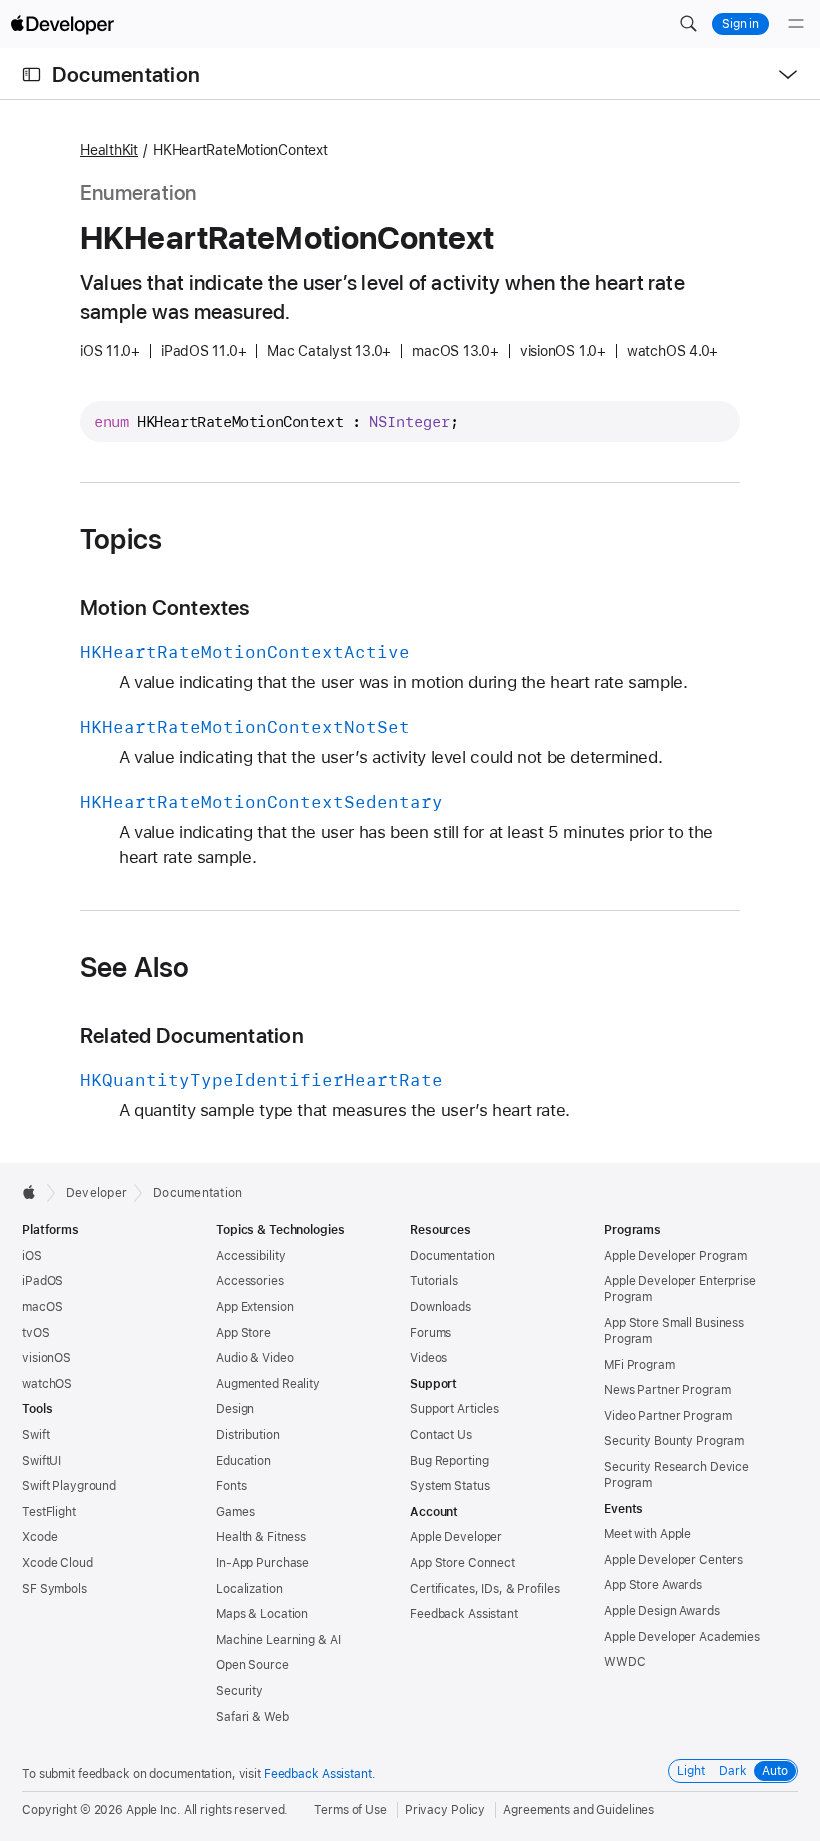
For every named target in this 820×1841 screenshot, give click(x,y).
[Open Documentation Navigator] (31, 74)
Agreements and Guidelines (578, 1810)
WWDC (625, 1662)
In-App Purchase (262, 1563)
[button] (688, 24)
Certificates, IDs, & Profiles (485, 1589)
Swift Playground (69, 1486)
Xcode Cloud (57, 1563)
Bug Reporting (449, 1461)
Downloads (440, 1307)
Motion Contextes (165, 607)
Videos (428, 1358)
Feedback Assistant (464, 1614)
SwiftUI (41, 1461)
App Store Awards (653, 1585)
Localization (249, 1589)
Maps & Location (262, 1614)
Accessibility (250, 1256)
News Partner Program (667, 1390)
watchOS (47, 1384)
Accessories (250, 1281)
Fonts (231, 1486)
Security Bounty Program (674, 1441)
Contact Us (441, 1435)
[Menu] (796, 24)
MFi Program (639, 1365)
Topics (121, 539)
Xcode (39, 1537)
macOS (42, 1307)
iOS (32, 1256)
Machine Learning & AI (278, 1640)
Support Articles (454, 1409)
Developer (96, 1193)
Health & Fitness (261, 1537)
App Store (243, 1333)
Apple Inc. (153, 1810)
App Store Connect (462, 1563)
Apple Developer (456, 1537)
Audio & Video (254, 1358)
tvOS (36, 1333)
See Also (135, 967)
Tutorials (434, 1281)
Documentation (126, 74)
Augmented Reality (268, 1384)
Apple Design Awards (662, 1611)
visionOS (46, 1358)
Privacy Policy (445, 1810)
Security (239, 1691)
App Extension (254, 1307)
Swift (35, 1435)
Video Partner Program (667, 1416)
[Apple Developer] (62, 24)
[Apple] (34, 1192)
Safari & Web (252, 1717)
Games (235, 1512)
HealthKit (109, 150)
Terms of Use (350, 1810)
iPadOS (42, 1281)
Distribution (248, 1435)
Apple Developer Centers (673, 1560)
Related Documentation (192, 1035)
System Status (449, 1486)
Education (243, 1461)
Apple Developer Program (675, 1256)
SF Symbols (54, 1589)
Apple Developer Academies (682, 1637)
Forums (430, 1333)
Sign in (740, 24)
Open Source (252, 1665)
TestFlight (49, 1512)
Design (235, 1409)
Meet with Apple (647, 1534)
